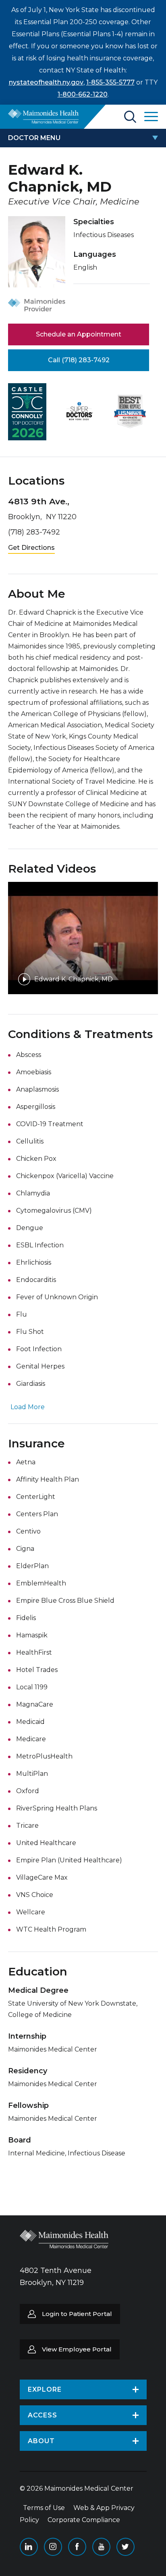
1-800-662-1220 (83, 94)
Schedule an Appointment (79, 334)
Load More (28, 1407)
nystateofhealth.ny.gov (46, 82)
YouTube (101, 2547)
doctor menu (34, 138)
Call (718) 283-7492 (79, 360)
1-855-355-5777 (110, 82)
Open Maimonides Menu (151, 117)
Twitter (126, 2547)
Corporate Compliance (84, 2520)
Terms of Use (44, 2508)
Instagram (53, 2547)
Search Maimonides (130, 117)
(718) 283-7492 (34, 532)
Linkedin (29, 2547)
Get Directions (31, 548)
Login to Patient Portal (77, 2314)
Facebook (77, 2547)
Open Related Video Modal (83, 938)
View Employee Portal (77, 2349)
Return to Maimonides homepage (43, 116)
